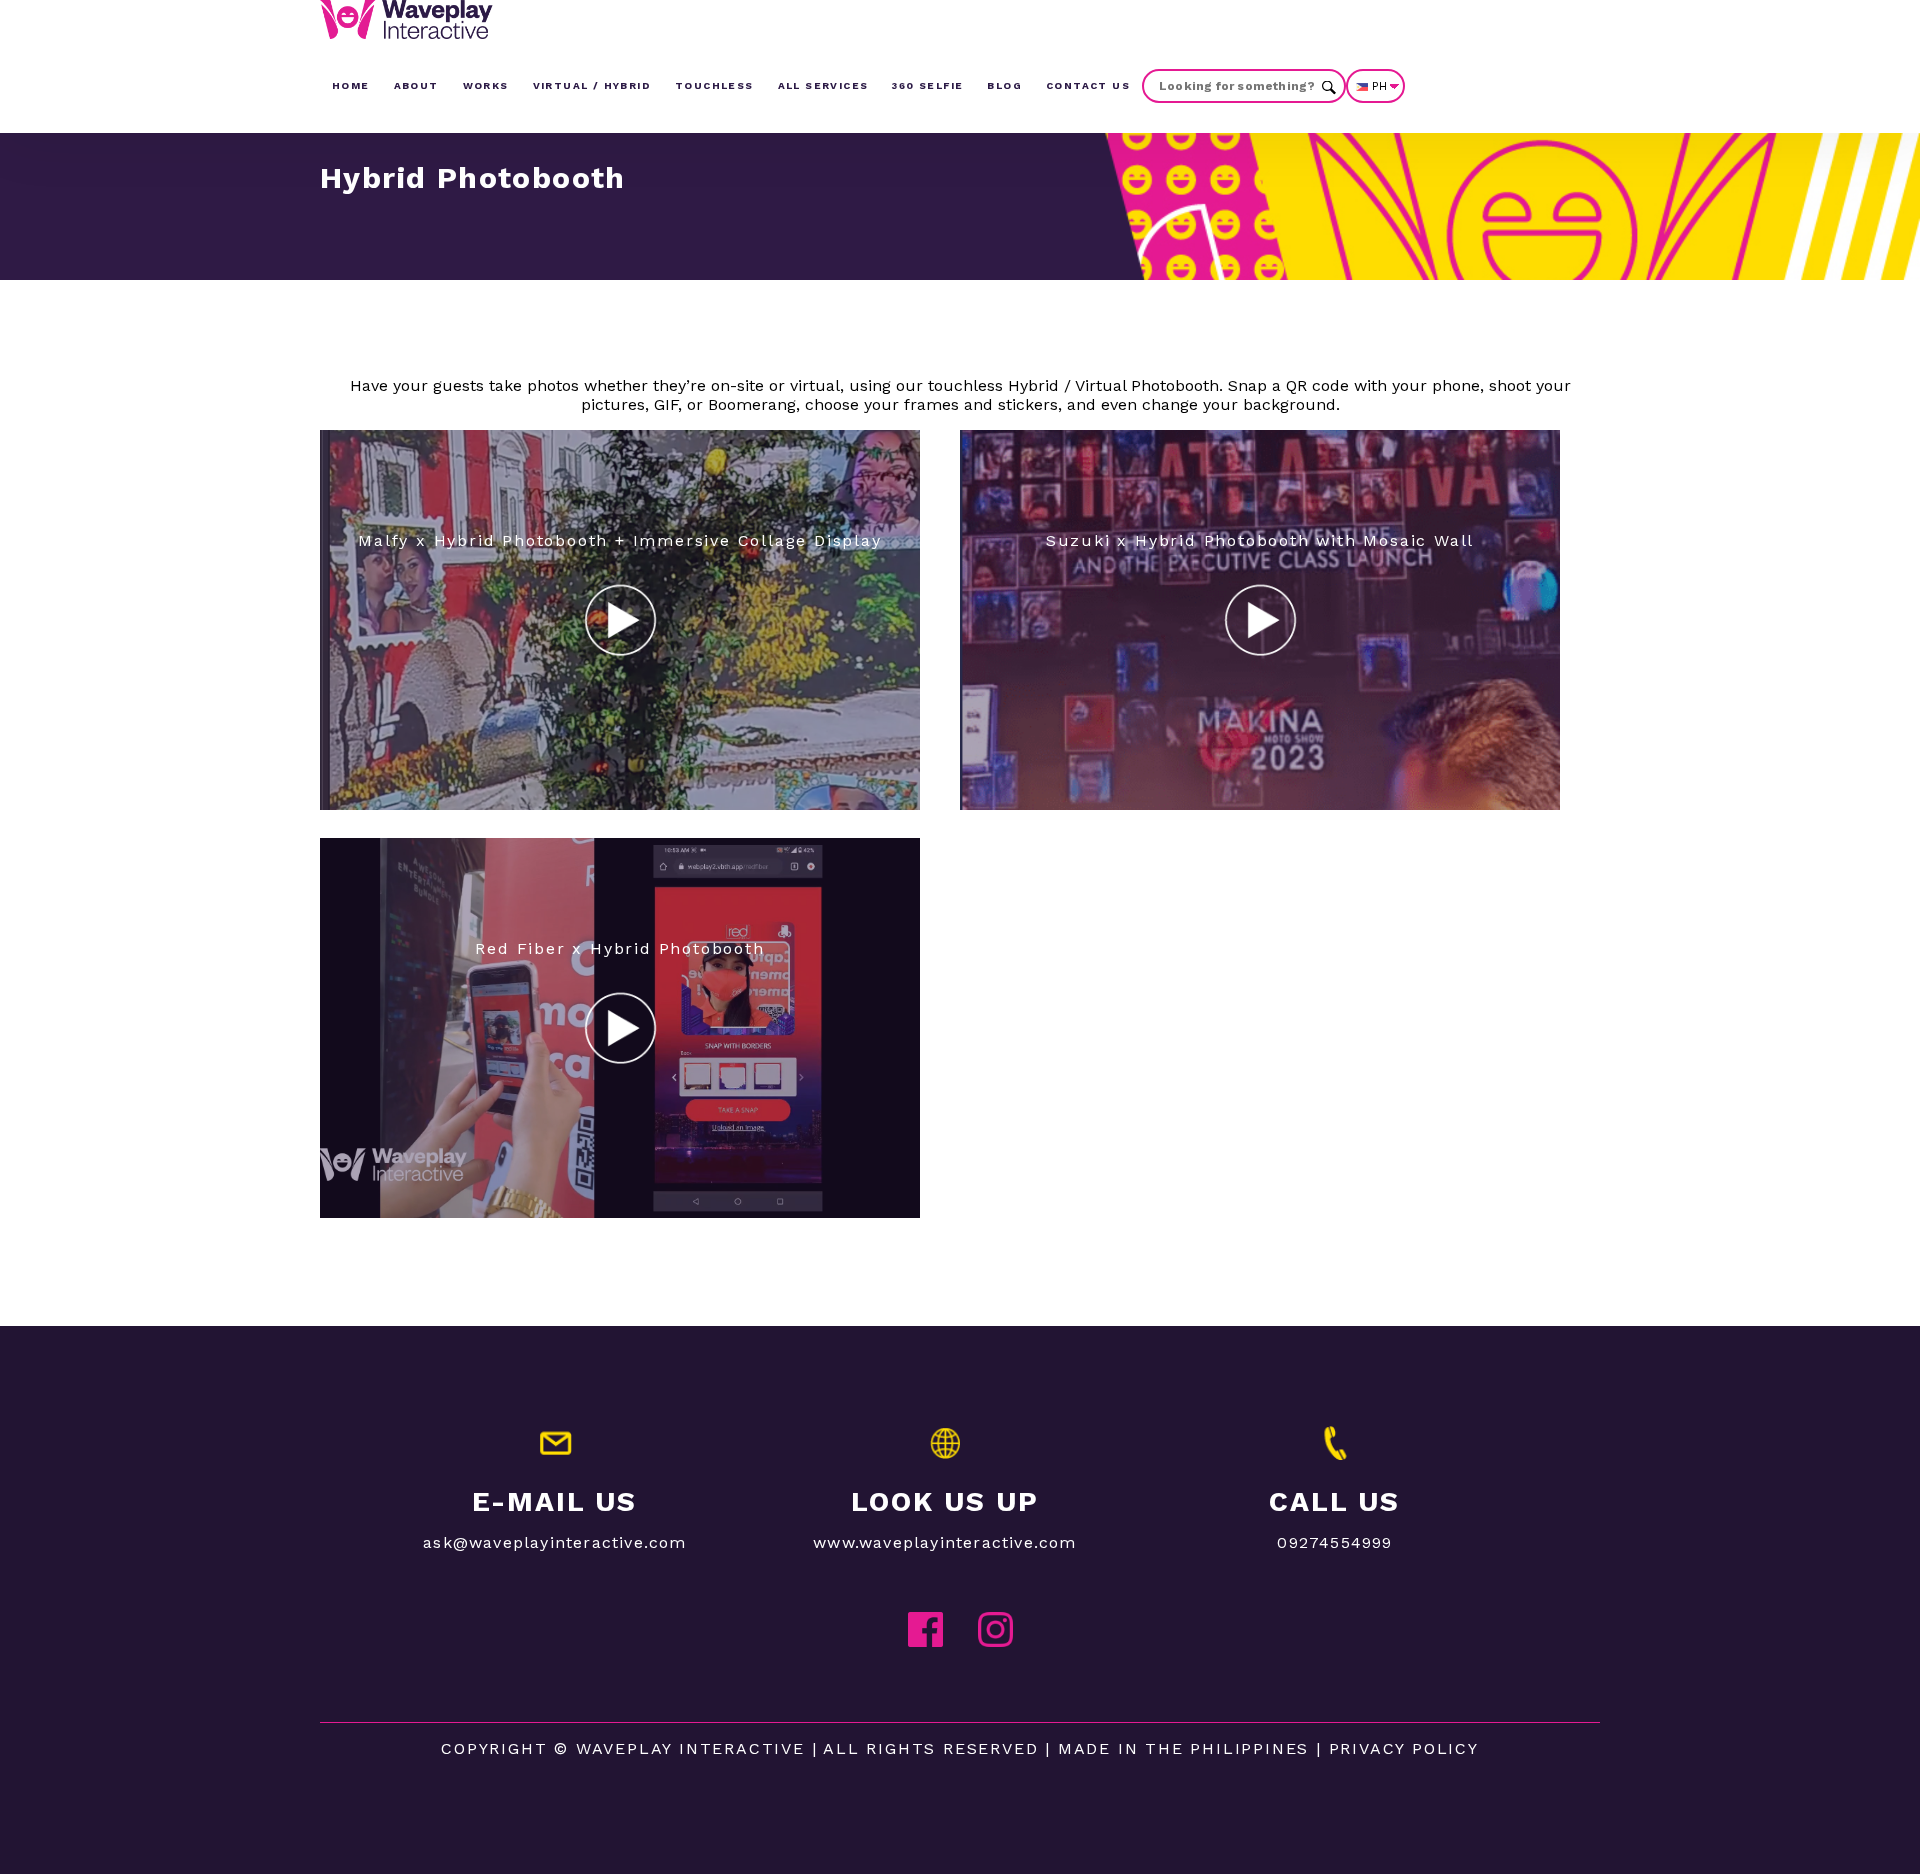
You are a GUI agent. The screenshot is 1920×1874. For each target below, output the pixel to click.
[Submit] (1329, 85)
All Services (823, 85)
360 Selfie (927, 85)
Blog (1004, 85)
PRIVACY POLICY (1404, 1748)
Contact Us (1088, 85)
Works (486, 85)
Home (351, 85)
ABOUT (416, 85)
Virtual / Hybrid (592, 85)
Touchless (714, 85)
